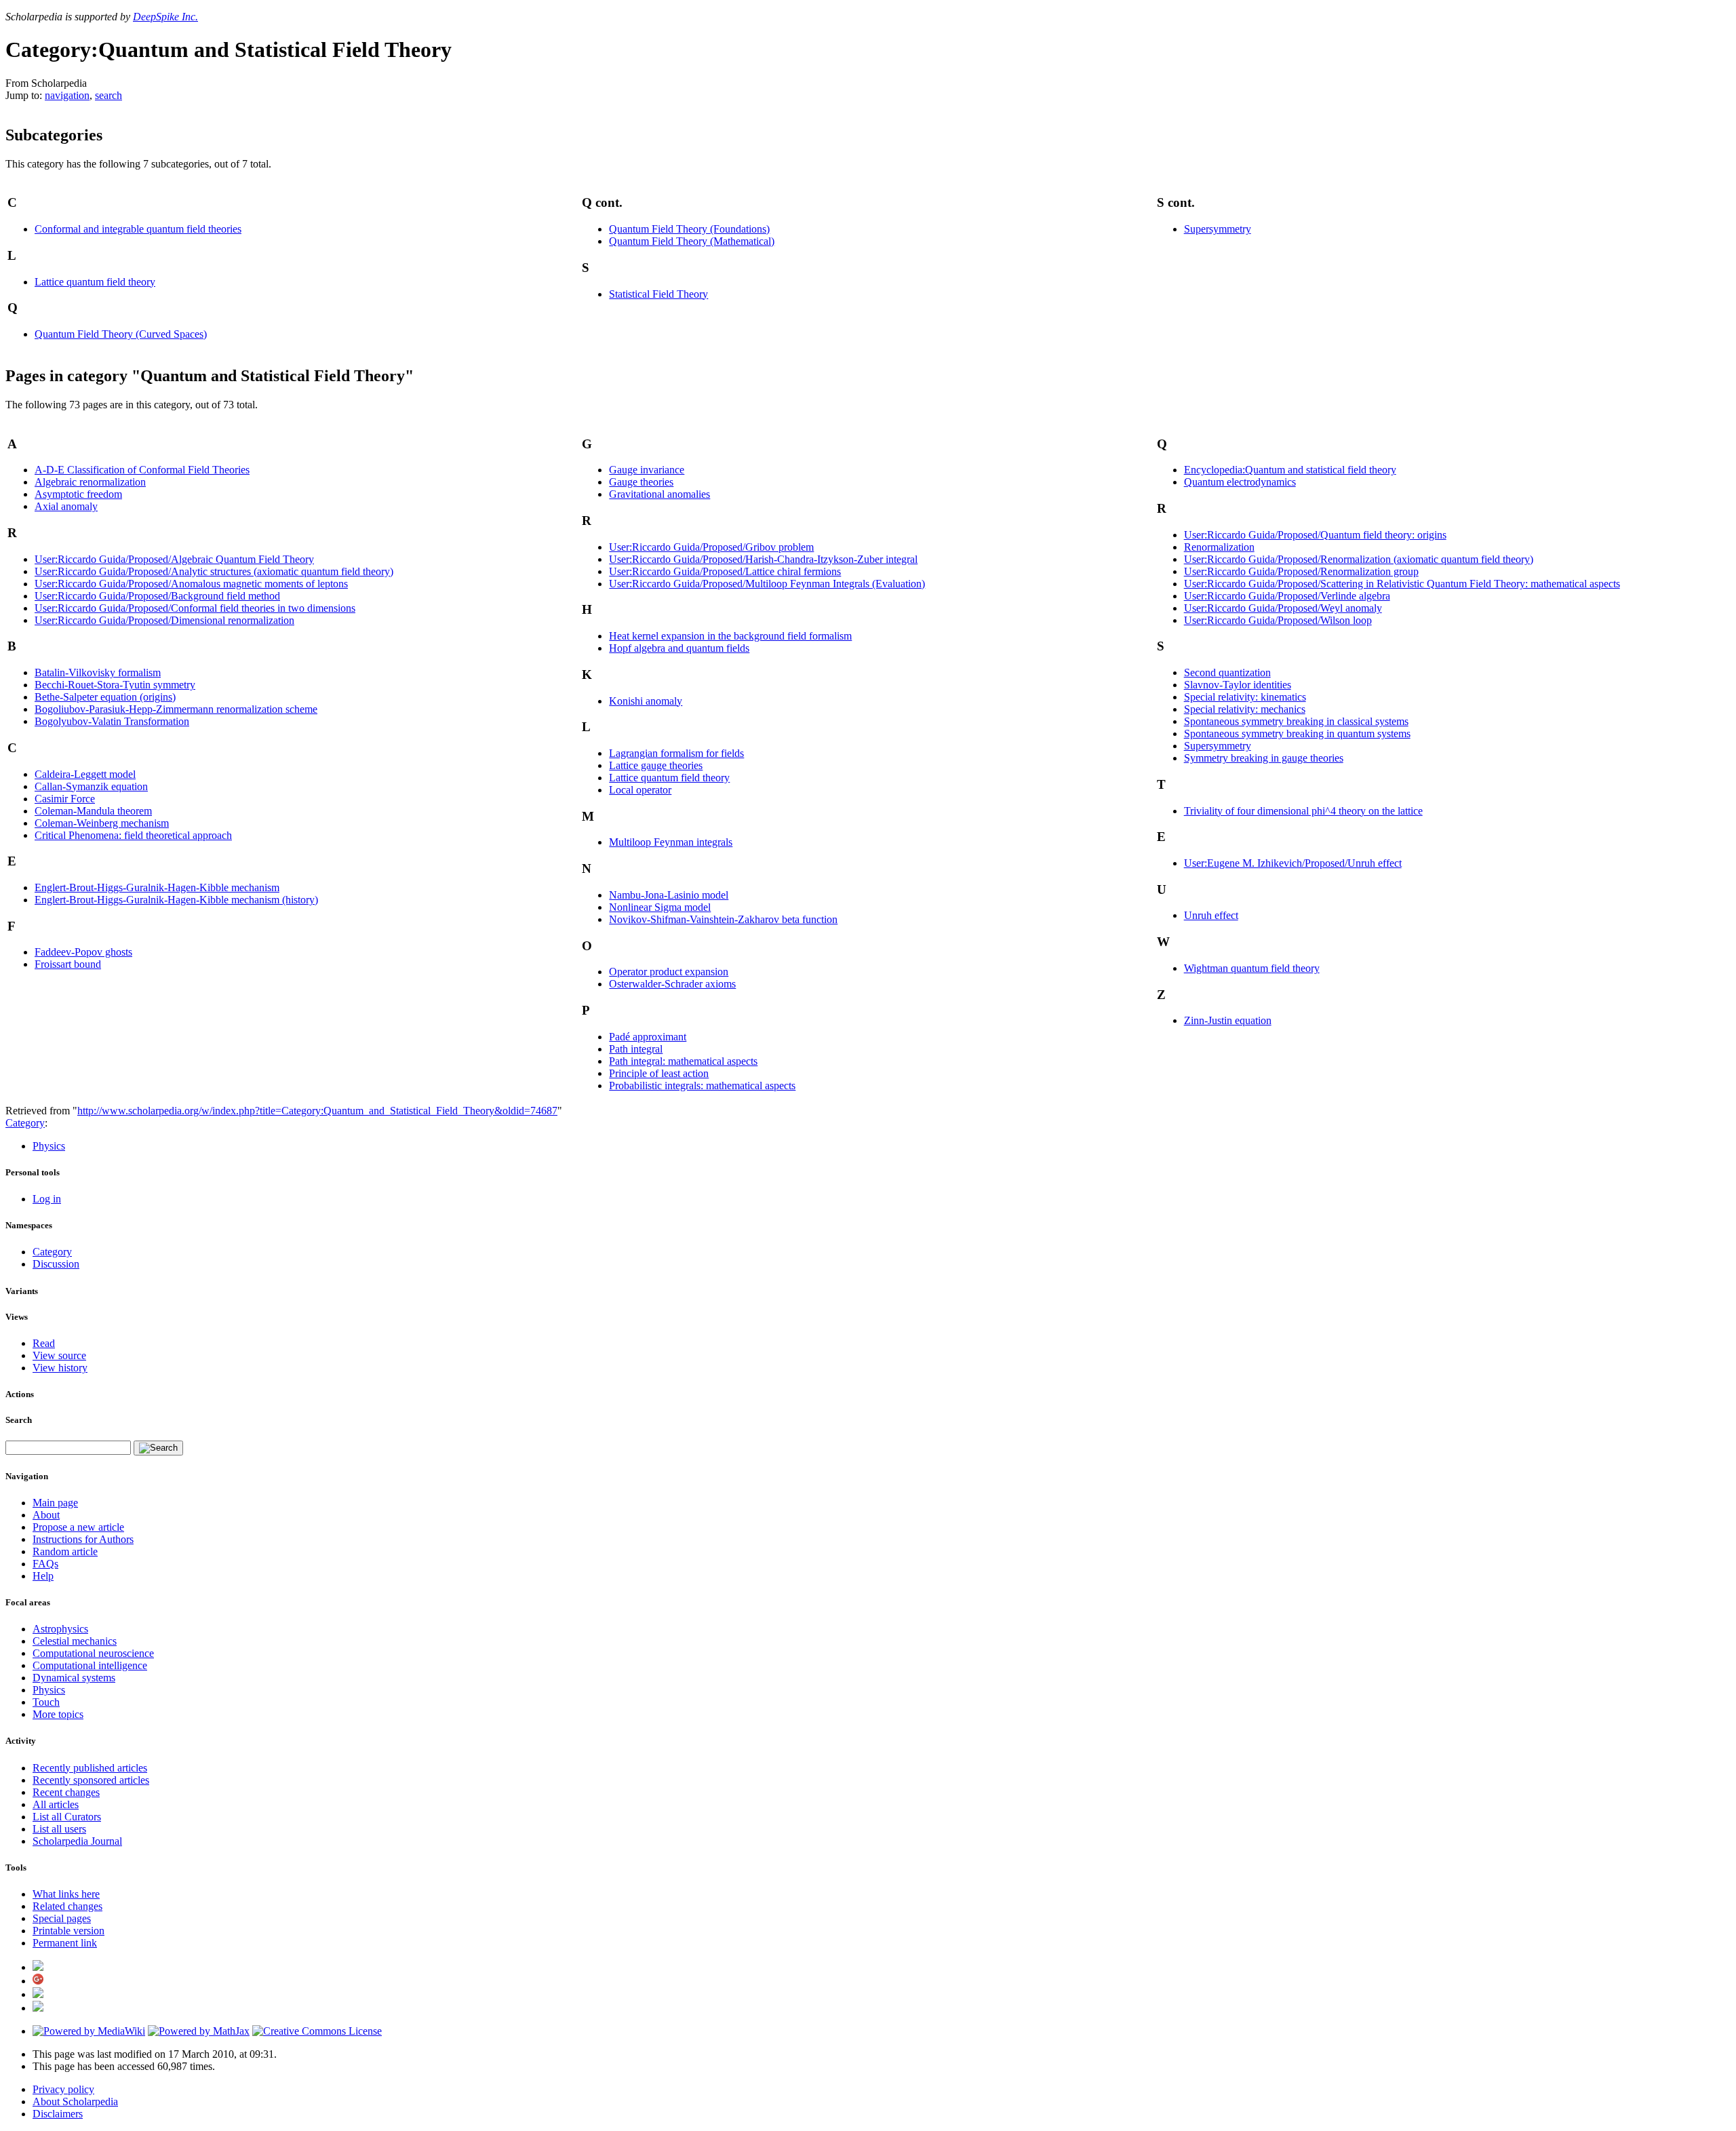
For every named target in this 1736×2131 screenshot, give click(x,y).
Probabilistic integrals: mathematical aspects (702, 1086)
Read (44, 1343)
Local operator (640, 790)
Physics (49, 1146)
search (108, 95)
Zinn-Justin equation (1228, 1020)
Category (25, 1123)
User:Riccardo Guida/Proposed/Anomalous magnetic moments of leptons (191, 584)
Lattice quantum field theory (95, 282)
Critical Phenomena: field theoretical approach (133, 835)
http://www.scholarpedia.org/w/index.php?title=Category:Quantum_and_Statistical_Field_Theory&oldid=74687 (317, 1111)
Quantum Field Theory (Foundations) (689, 229)
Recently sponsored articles (91, 1780)
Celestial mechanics (75, 1641)
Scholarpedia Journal (77, 1841)
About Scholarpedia (75, 2101)
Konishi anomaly (646, 701)
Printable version (68, 1931)
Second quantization (1227, 672)
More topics (58, 1714)
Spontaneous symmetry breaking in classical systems (1296, 721)
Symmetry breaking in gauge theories (1264, 758)
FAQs (45, 1564)
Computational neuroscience (93, 1653)
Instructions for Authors (83, 1539)
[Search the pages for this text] (158, 1448)
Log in (47, 1199)
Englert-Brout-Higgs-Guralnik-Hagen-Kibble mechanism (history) (176, 900)
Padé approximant (648, 1037)
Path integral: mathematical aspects (683, 1061)
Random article (65, 1551)
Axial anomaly (66, 506)
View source (59, 1355)
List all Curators (67, 1817)
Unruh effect (1211, 915)
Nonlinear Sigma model (660, 907)
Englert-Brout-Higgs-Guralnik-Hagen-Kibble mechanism (157, 887)
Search (19, 1420)
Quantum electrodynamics (1240, 482)
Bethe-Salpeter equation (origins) (105, 697)
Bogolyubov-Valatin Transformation (112, 721)
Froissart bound (68, 964)
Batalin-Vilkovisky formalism (98, 672)
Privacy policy (63, 2089)
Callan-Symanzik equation (91, 786)
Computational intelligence (90, 1665)
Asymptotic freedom (78, 494)
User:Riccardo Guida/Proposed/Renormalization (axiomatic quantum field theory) (1359, 559)
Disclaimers (58, 2114)
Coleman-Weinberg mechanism (102, 823)
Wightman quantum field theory (1252, 968)
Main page (55, 1503)
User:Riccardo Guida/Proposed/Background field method (157, 596)
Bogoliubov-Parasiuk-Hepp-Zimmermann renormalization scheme (176, 709)
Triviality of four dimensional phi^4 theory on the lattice (1303, 811)
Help (43, 1576)
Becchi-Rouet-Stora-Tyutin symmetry (115, 685)
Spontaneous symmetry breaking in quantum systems (1297, 734)
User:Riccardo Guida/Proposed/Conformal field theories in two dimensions (195, 608)
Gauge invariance (647, 470)
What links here (66, 1894)
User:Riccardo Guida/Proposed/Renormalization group (1301, 571)
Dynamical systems (74, 1678)
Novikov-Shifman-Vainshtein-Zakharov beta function (723, 919)
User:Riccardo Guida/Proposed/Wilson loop (1278, 620)
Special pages (62, 1918)
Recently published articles (90, 1768)
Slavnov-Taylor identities (1238, 685)
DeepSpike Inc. (165, 17)
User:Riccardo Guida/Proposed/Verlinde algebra (1287, 596)
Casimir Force (65, 799)
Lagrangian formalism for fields (676, 753)
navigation (67, 95)
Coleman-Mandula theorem (93, 811)
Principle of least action (659, 1073)
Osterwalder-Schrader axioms (672, 984)
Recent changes (66, 1792)
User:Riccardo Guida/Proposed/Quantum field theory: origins (1315, 535)
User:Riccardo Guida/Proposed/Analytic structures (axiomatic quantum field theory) (214, 571)
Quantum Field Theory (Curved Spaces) (121, 334)
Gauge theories (641, 482)
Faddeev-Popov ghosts (83, 952)
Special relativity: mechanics (1245, 709)
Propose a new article (78, 1527)
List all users (59, 1829)
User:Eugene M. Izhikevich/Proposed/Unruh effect (1293, 863)
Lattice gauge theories (656, 765)
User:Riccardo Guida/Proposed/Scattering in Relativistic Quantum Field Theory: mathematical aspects (1402, 584)
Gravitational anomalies (659, 494)
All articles (56, 1804)
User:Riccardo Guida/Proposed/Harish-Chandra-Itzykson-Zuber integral (763, 559)
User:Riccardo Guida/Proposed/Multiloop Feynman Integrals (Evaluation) (767, 584)
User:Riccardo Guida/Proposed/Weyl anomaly (1283, 608)
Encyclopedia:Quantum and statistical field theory (1290, 470)
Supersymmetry (1218, 229)
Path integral (636, 1049)
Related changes (67, 1906)
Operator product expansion (669, 972)
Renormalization (1219, 547)
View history (60, 1368)
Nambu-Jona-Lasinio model (669, 895)
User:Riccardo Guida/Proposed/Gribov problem (711, 547)
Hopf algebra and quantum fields (679, 648)
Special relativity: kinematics (1245, 697)
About (46, 1515)
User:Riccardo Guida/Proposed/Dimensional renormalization (164, 620)
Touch (46, 1702)
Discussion (56, 1264)
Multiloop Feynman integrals (671, 842)
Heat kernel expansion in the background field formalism (730, 636)
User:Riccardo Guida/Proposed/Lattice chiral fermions (725, 571)
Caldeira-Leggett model (85, 774)
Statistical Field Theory (658, 294)
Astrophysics (60, 1629)
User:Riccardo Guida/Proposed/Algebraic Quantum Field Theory (174, 559)
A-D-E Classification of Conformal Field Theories (142, 470)
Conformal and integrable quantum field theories (138, 229)
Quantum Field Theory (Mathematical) (692, 241)
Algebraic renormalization (90, 482)
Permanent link (65, 1943)
